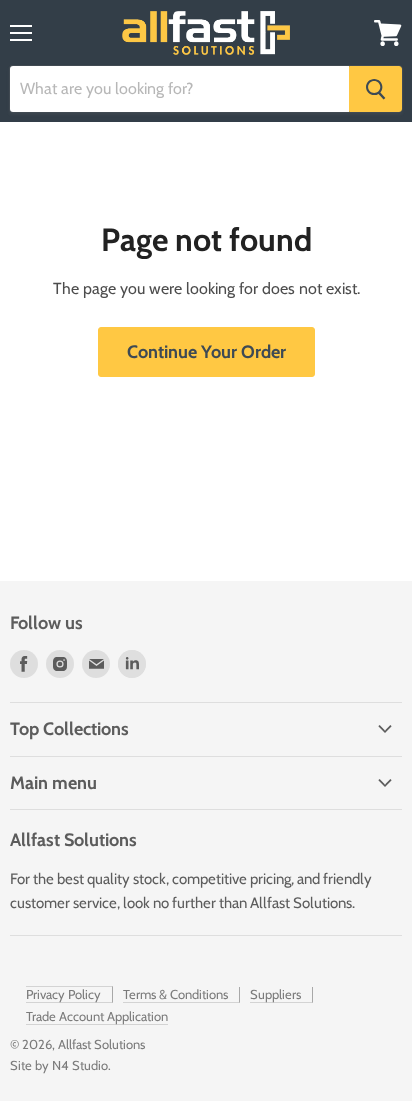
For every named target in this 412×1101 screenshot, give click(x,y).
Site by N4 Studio (59, 1065)
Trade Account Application (97, 1016)
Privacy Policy (63, 994)
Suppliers (275, 994)
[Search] (375, 89)
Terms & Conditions (175, 994)
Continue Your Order (206, 352)
